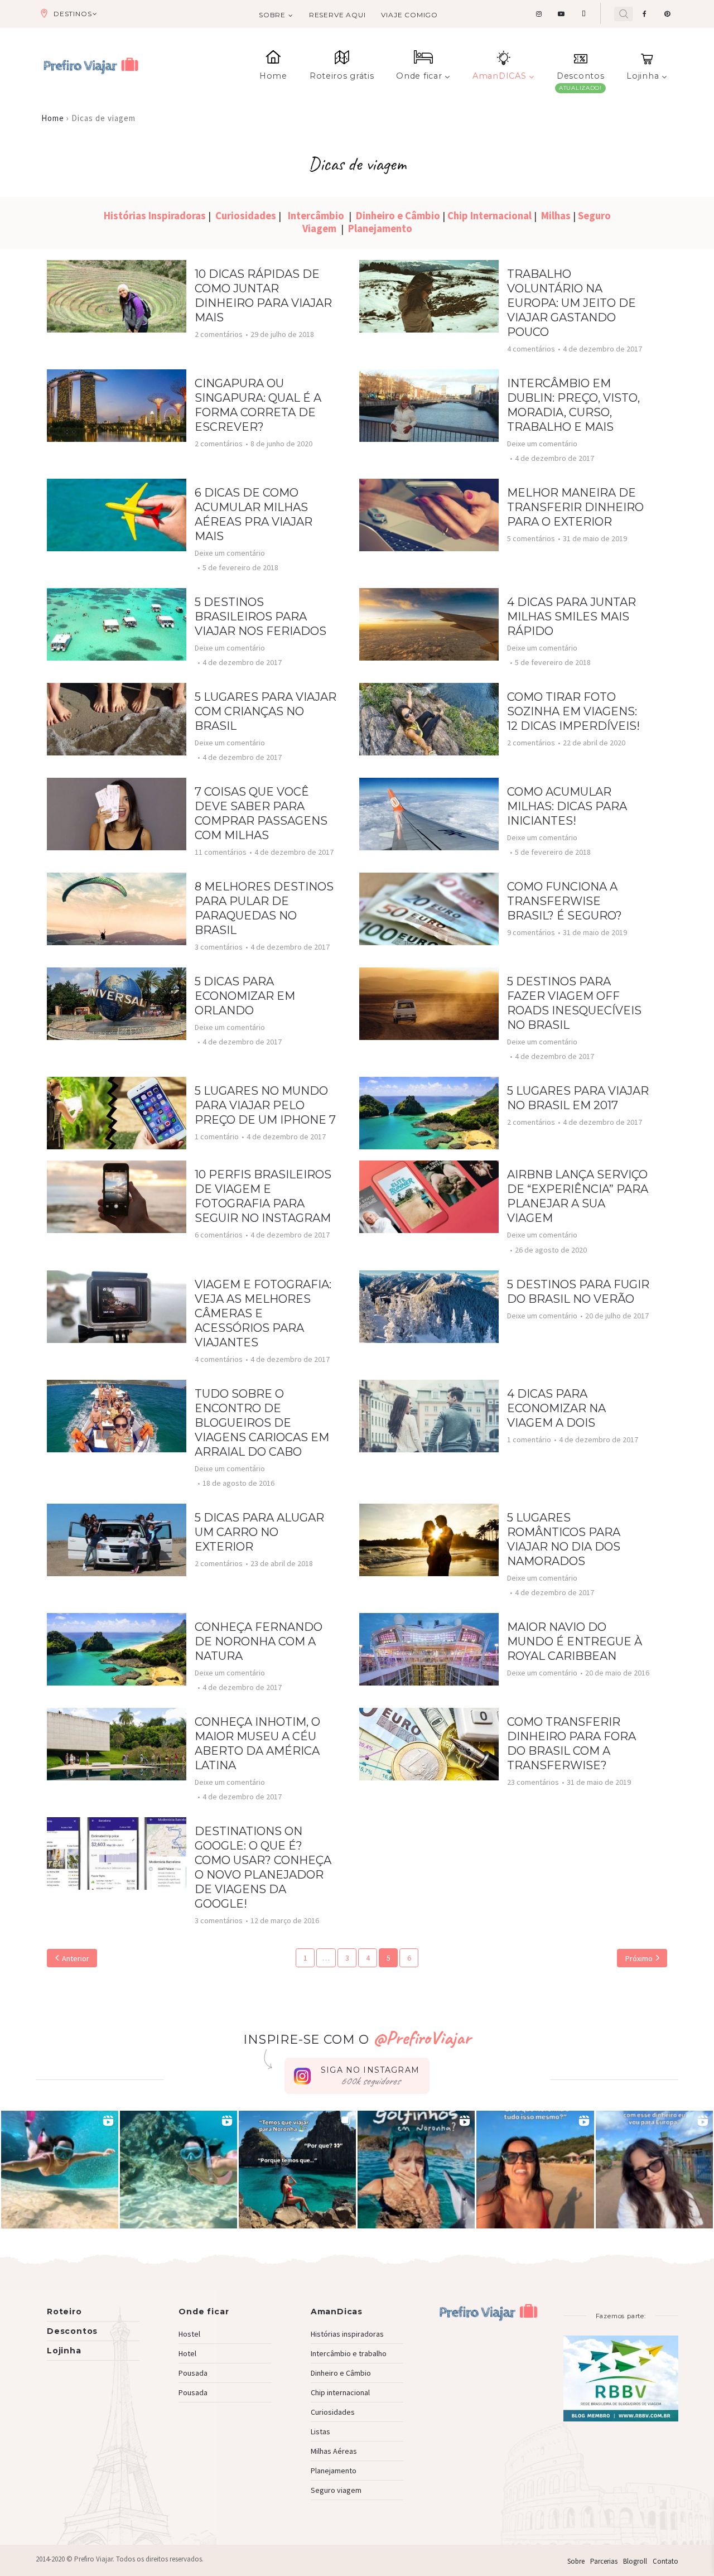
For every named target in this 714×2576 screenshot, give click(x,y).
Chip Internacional (491, 216)
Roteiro (64, 2312)
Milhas (556, 216)
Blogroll (635, 2561)
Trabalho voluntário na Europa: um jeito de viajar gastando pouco (571, 303)
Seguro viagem (336, 2490)
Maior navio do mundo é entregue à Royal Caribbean (575, 1641)
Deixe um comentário (542, 444)
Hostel (189, 2334)
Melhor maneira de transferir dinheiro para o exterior (575, 507)
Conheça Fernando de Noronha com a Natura (259, 1641)
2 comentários (219, 334)
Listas (320, 2431)
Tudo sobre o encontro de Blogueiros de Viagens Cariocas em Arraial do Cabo (262, 1423)
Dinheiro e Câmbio (399, 216)
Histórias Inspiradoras (156, 216)
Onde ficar (419, 76)
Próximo (639, 1958)
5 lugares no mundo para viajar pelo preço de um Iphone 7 (265, 1105)
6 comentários (219, 1235)
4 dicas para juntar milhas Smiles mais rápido (571, 617)
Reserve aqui (337, 15)
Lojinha (643, 76)
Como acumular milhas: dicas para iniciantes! (567, 806)
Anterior (76, 1958)
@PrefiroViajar (422, 2037)
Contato (665, 2561)
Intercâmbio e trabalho (349, 2353)
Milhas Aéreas (334, 2451)
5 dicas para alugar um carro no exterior (259, 1532)
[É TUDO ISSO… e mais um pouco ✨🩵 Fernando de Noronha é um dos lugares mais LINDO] (535, 2169)
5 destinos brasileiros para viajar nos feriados (260, 617)
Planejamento (380, 228)
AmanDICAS (499, 76)
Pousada (193, 2373)
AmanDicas (337, 2312)
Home (273, 76)
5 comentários (531, 538)
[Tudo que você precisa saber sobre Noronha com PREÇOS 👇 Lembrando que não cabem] (297, 2169)
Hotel (187, 2353)
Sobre (272, 15)
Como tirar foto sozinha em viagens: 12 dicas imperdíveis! (573, 711)
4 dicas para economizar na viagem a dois (556, 1408)
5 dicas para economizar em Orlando (245, 996)
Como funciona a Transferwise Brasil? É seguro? (565, 901)
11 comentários (221, 852)
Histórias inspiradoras (347, 2334)
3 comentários (219, 947)
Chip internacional (340, 2392)
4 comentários (531, 349)
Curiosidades (247, 216)
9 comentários (531, 932)
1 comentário (217, 1137)
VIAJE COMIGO (409, 15)
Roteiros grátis (342, 76)
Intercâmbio (318, 216)
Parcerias (604, 2561)
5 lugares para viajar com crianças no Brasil (266, 711)
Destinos (73, 14)
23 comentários (533, 1782)
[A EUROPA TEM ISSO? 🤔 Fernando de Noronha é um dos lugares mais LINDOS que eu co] (654, 2169)
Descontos (580, 76)
